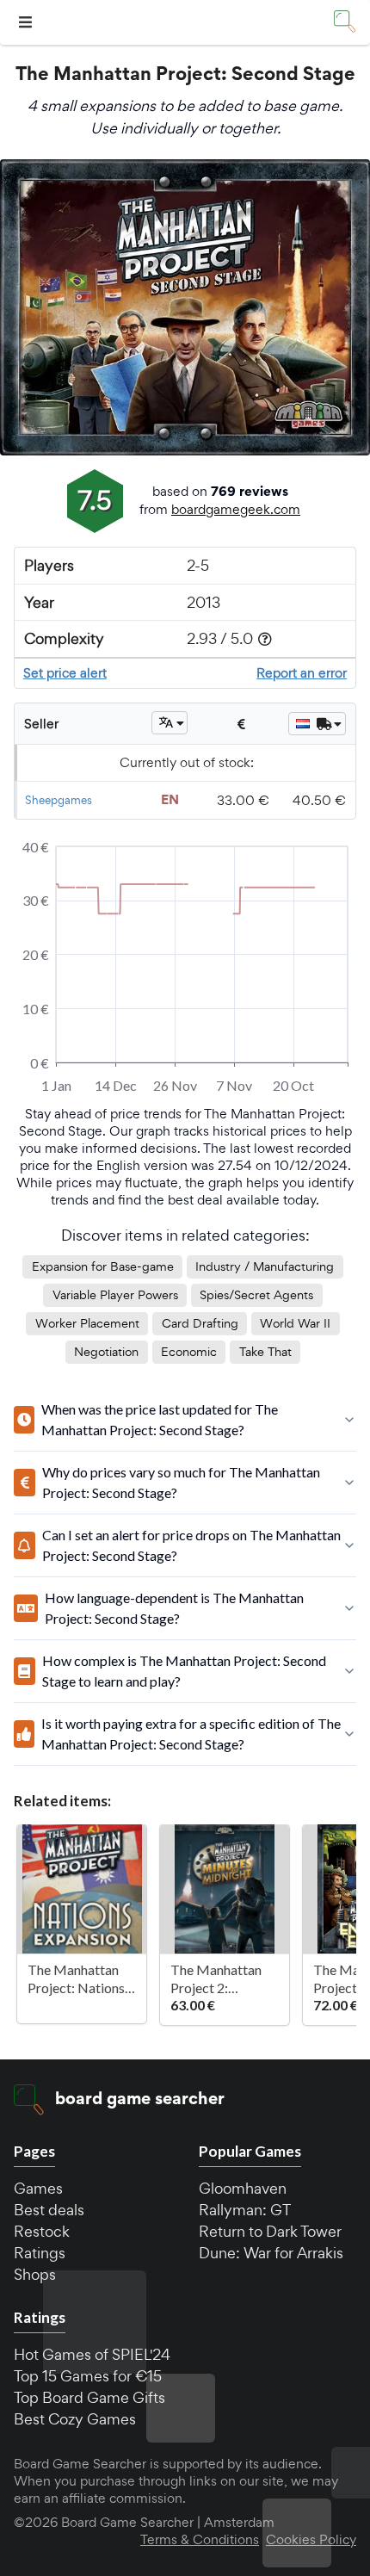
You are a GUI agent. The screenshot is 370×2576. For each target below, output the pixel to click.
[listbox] (170, 723)
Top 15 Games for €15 (88, 2376)
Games (38, 2188)
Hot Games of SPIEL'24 (92, 2354)
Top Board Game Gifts (89, 2397)
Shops (35, 2274)
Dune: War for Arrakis (271, 2253)
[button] (28, 23)
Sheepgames (59, 800)
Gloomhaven (243, 2188)
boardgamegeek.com (236, 509)
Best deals (49, 2210)
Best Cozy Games (75, 2419)
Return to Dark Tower (270, 2231)
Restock (42, 2231)
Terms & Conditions (200, 2540)
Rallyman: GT (245, 2210)
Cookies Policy (311, 2540)
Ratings (40, 2253)
